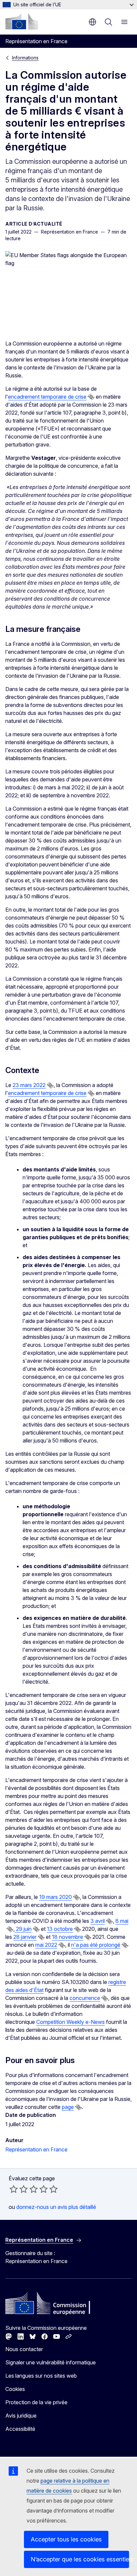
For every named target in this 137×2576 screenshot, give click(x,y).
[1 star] (14, 2189)
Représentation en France (36, 2149)
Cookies (15, 2389)
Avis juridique (21, 2416)
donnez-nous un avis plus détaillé (56, 2207)
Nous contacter (24, 2349)
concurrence (85, 1998)
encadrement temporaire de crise (47, 397)
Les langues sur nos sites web (41, 2376)
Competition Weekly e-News (70, 2022)
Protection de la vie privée (36, 2402)
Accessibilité (20, 2429)
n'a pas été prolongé (96, 1945)
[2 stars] (19, 2189)
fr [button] (92, 22)
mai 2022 (46, 1945)
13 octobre (60, 1929)
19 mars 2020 (56, 1897)
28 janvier (25, 1937)
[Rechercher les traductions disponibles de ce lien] (91, 397)
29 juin (23, 1929)
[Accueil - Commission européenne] (22, 21)
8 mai (122, 1921)
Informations (25, 58)
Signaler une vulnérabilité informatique (51, 2362)
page (68, 2107)
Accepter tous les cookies (66, 2539)
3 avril (98, 1921)
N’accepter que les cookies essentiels (80, 2559)
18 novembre (68, 1937)
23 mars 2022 (29, 1085)
